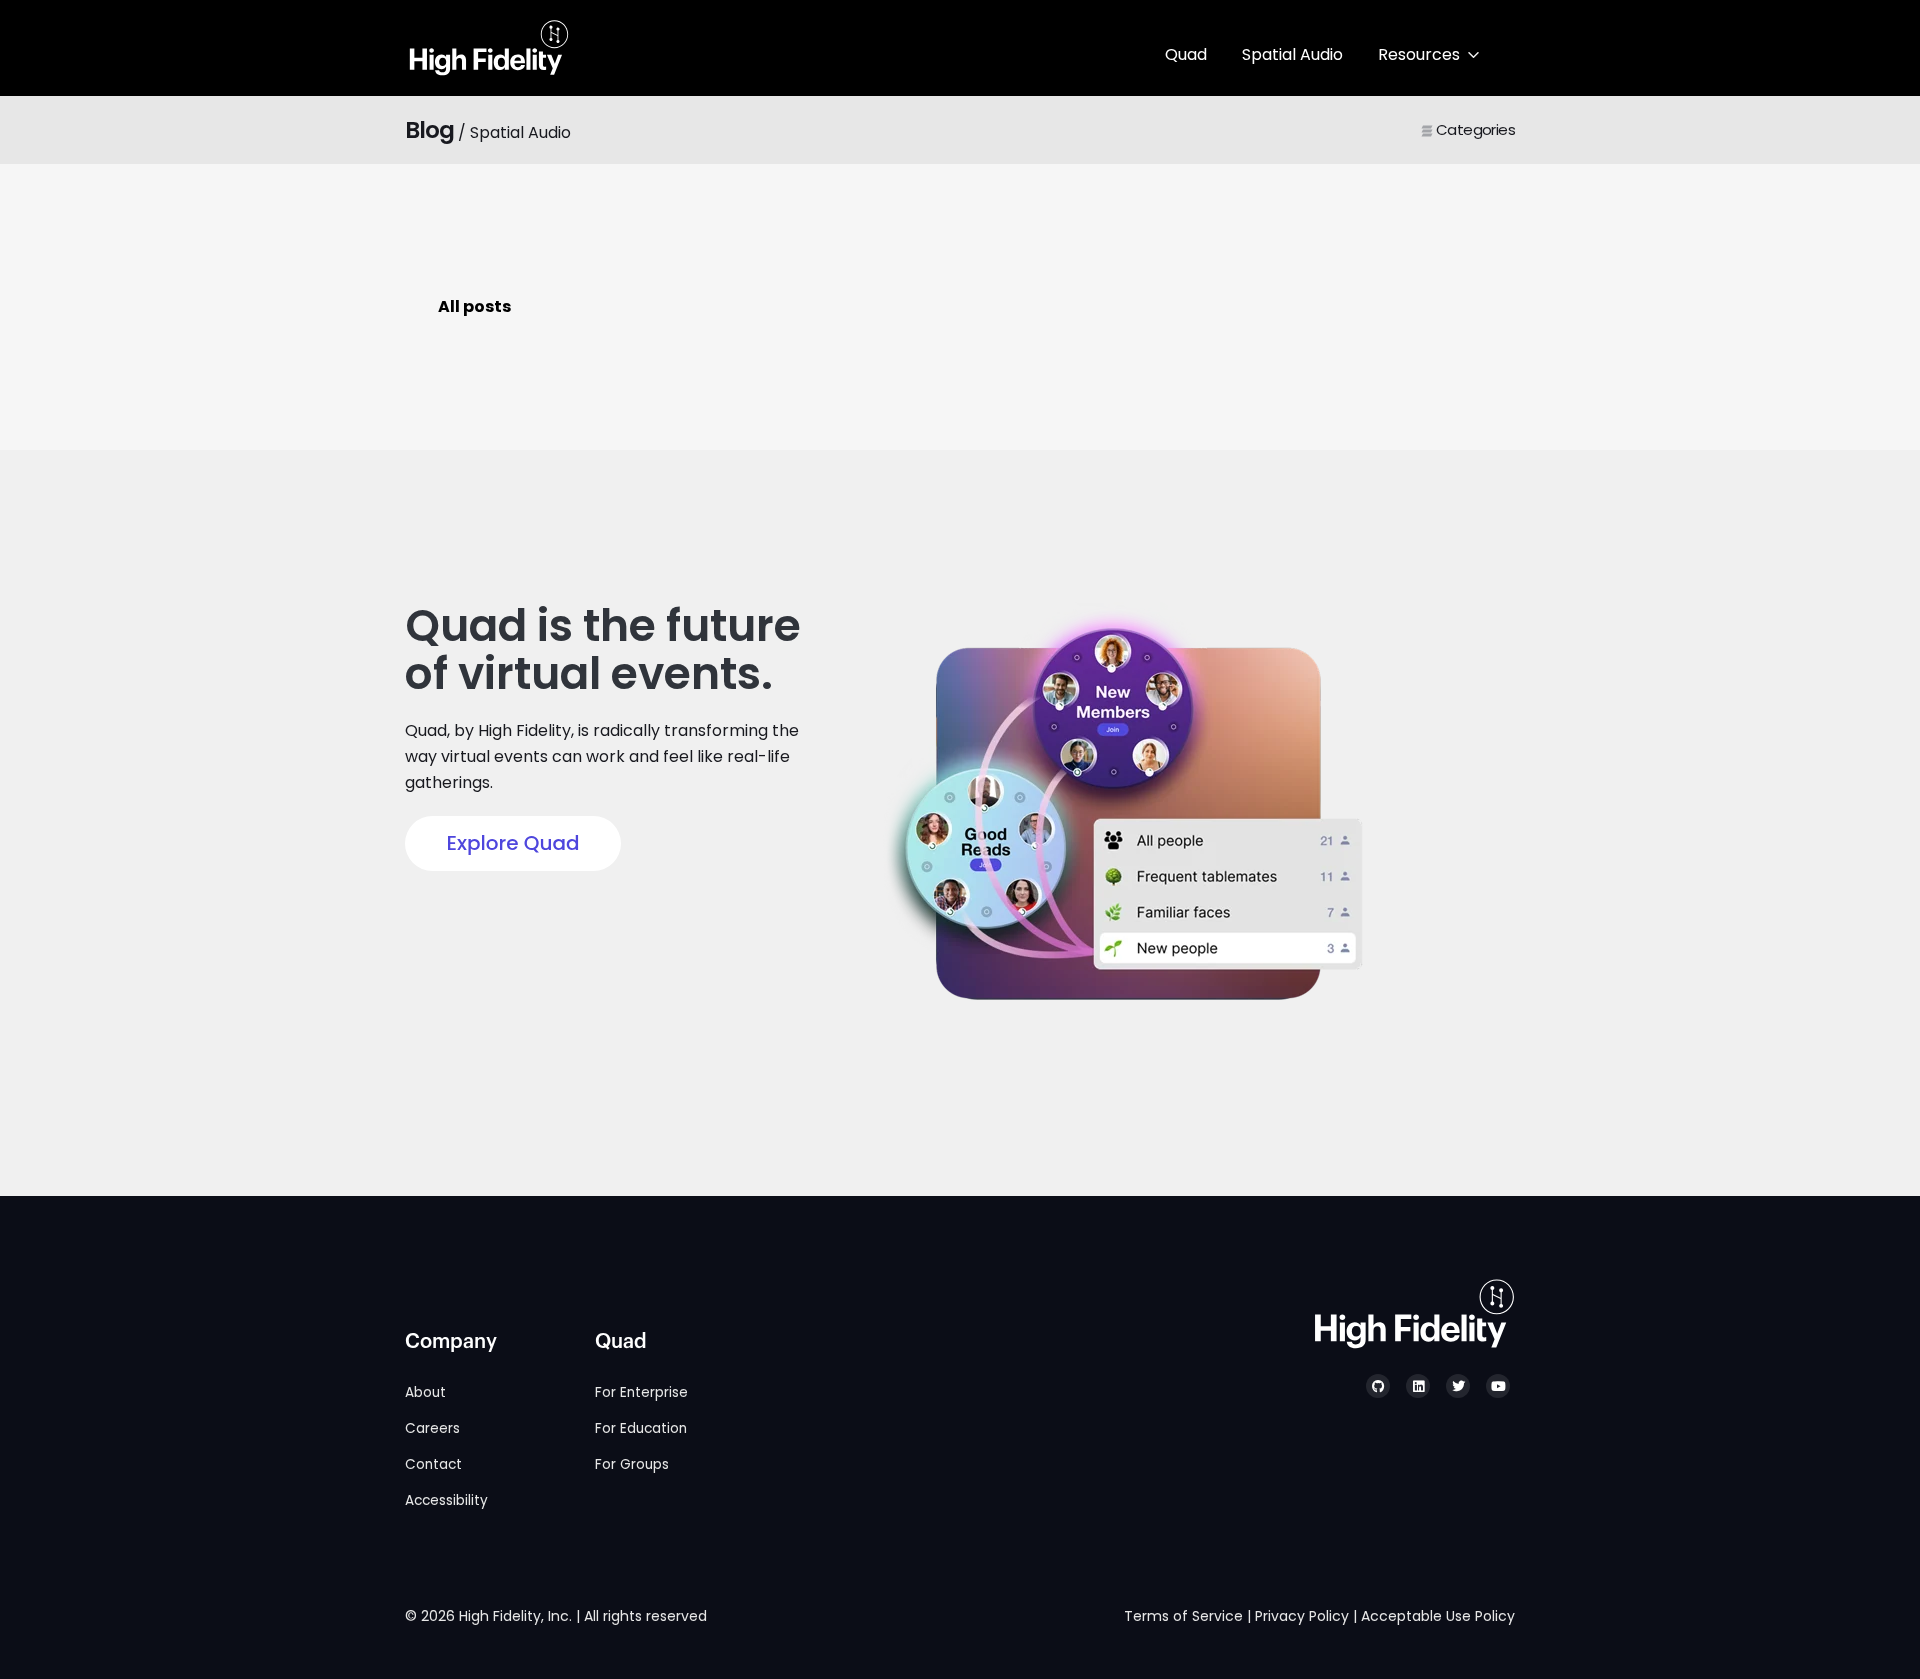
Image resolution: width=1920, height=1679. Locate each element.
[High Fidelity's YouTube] (1498, 1386)
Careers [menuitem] (432, 1428)
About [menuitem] (425, 1392)
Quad (1186, 54)
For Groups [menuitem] (632, 1464)
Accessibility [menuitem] (446, 1500)
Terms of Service (1183, 1616)
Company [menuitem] (451, 1342)
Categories (1474, 129)
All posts (474, 306)
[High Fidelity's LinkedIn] (1418, 1386)
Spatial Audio (1292, 54)
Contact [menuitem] (433, 1464)
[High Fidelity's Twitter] (1458, 1386)
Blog (429, 130)
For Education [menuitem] (641, 1428)
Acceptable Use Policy (1438, 1616)
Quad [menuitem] (621, 1342)
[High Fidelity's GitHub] (1378, 1386)
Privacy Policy (1302, 1616)
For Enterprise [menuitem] (641, 1392)
